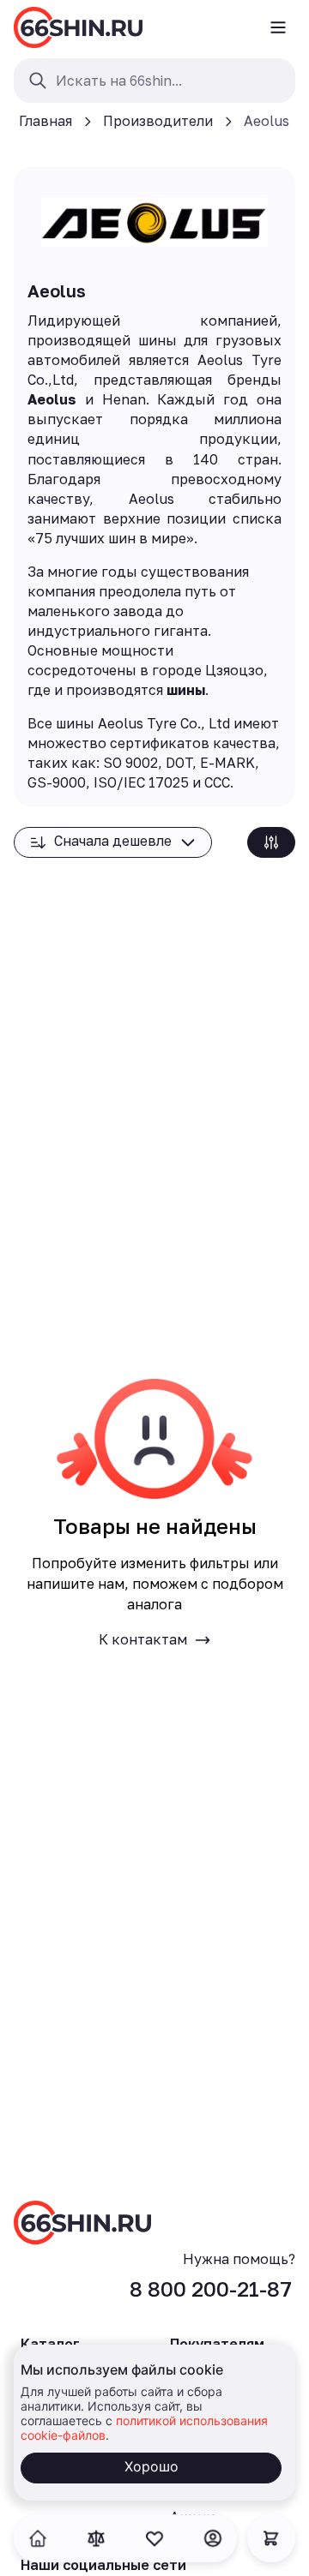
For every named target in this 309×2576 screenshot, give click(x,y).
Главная (45, 121)
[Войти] (213, 2538)
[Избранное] (154, 2538)
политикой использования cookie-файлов (144, 2427)
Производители (158, 121)
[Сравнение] (96, 2538)
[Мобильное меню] (278, 27)
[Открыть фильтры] (271, 842)
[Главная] (78, 27)
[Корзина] (271, 2538)
